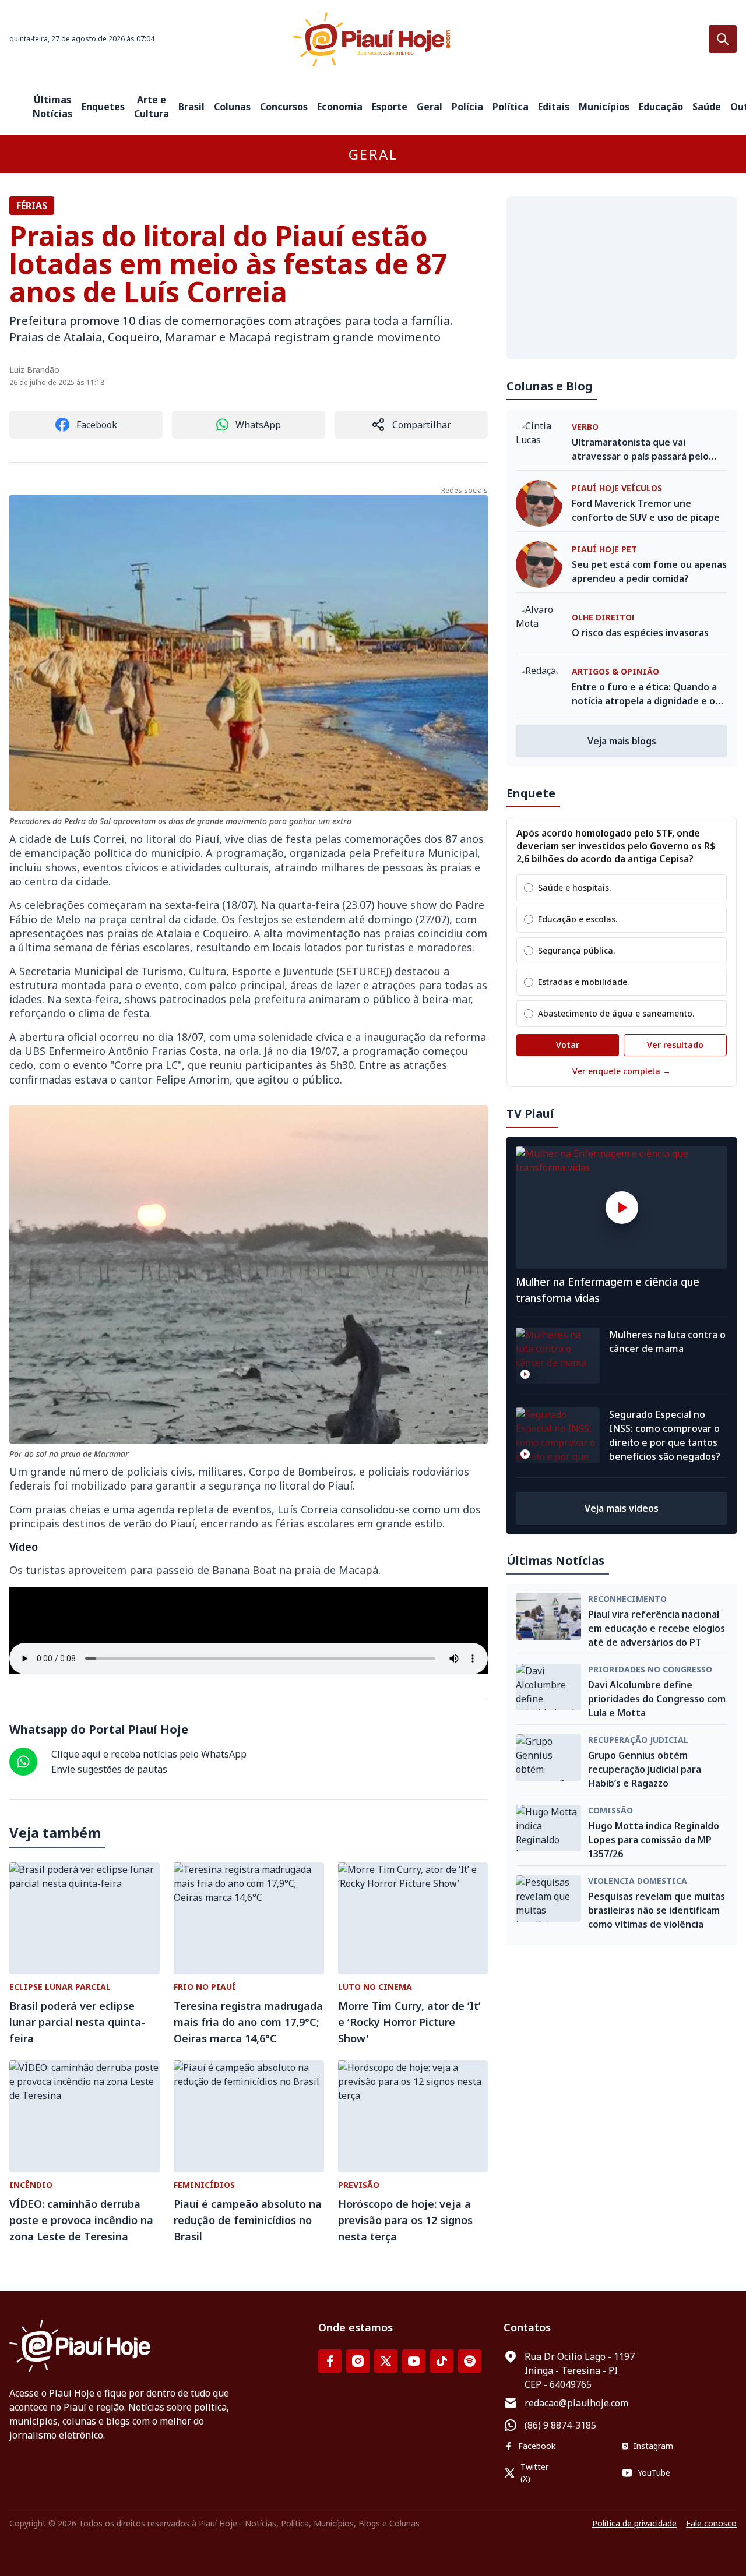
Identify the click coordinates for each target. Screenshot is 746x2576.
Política (511, 107)
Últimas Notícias (52, 107)
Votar (568, 1045)
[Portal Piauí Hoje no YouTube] (414, 2361)
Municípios (604, 107)
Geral (430, 107)
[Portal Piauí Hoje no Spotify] (470, 2361)
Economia (340, 107)
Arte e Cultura (152, 107)
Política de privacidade (634, 2523)
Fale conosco (711, 2523)
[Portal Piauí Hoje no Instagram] (358, 2361)
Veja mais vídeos (622, 1508)
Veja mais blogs (622, 741)
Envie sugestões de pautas (109, 1769)
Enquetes (103, 107)
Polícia (467, 107)
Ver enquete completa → (622, 1071)
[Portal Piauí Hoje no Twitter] (386, 2361)
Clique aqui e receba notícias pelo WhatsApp (149, 1754)
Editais (554, 107)
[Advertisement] (622, 278)
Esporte (390, 107)
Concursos (284, 107)
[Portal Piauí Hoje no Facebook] (330, 2361)
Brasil (191, 107)
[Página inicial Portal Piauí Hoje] (373, 39)
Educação (661, 107)
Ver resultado (675, 1045)
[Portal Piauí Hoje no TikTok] (442, 2361)
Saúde (707, 107)
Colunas (232, 107)
